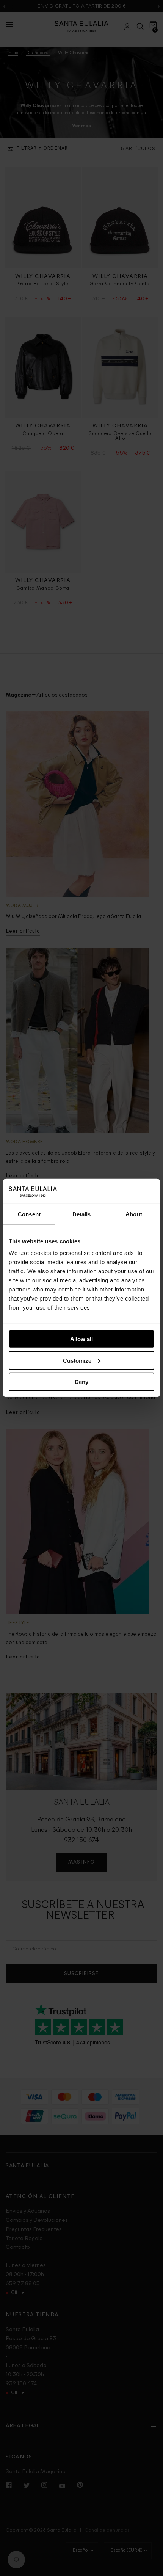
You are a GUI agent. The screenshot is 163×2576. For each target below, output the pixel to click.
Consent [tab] (29, 1214)
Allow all (81, 1339)
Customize (77, 1361)
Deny (81, 1382)
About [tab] (134, 1214)
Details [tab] (82, 1214)
